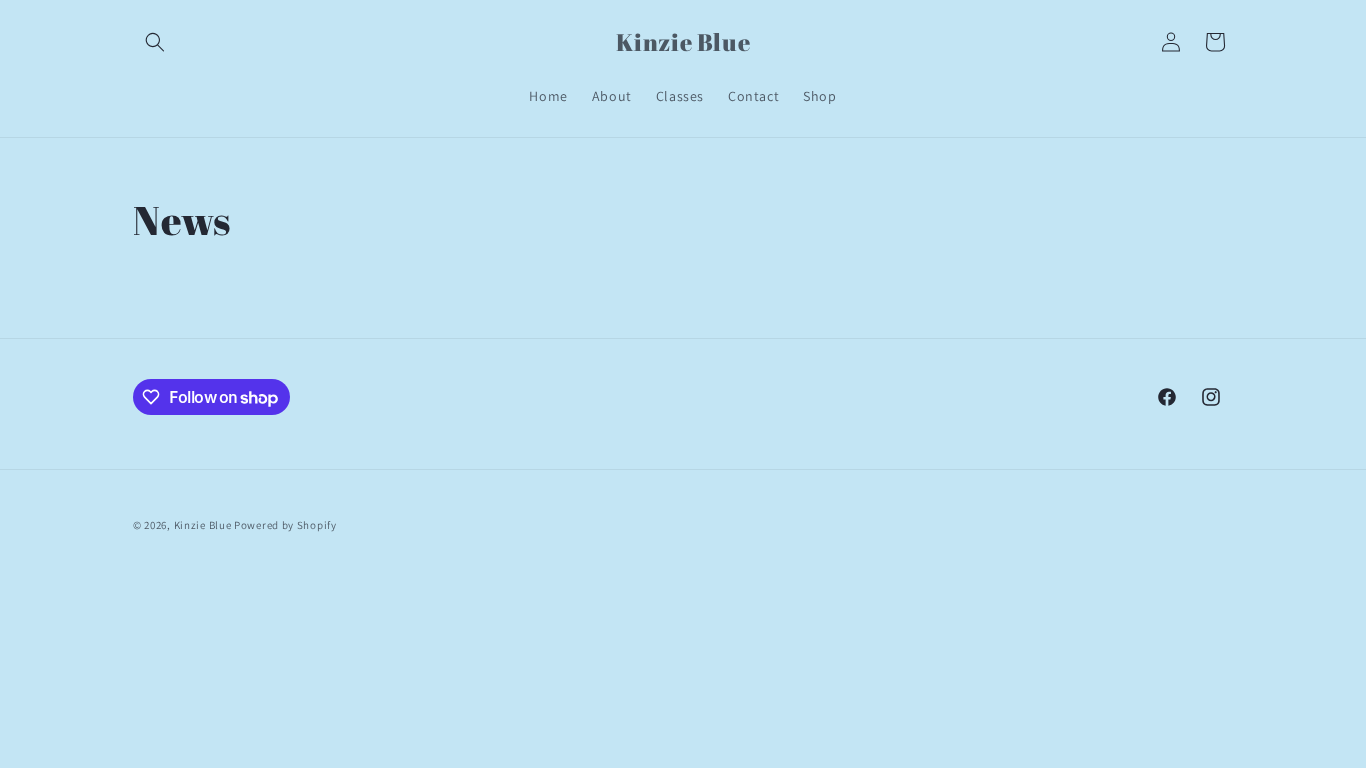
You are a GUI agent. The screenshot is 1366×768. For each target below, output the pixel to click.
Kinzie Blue (204, 525)
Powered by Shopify (285, 525)
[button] (155, 42)
